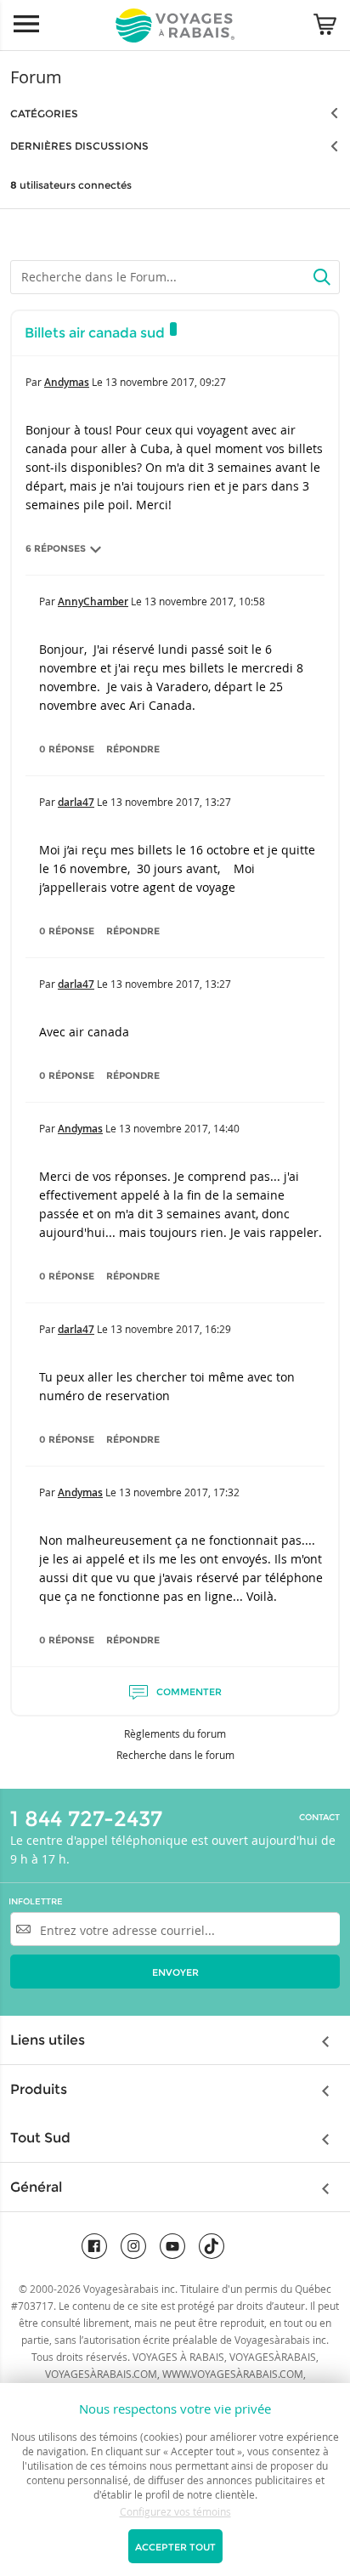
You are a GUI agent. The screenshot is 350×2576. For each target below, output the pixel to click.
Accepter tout (175, 2547)
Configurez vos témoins (175, 2511)
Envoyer (175, 1972)
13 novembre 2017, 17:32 (179, 1492)
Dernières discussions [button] (79, 146)
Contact (319, 1818)
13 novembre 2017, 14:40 (179, 1128)
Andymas (67, 382)
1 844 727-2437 (86, 1819)
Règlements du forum (175, 1733)
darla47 (76, 802)
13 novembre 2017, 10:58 (205, 601)
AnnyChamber (93, 601)
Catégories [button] (44, 113)
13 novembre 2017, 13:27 (171, 802)
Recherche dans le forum (175, 1755)
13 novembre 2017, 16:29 (171, 1329)
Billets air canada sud (95, 333)
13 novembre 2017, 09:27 (166, 382)
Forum (36, 77)
